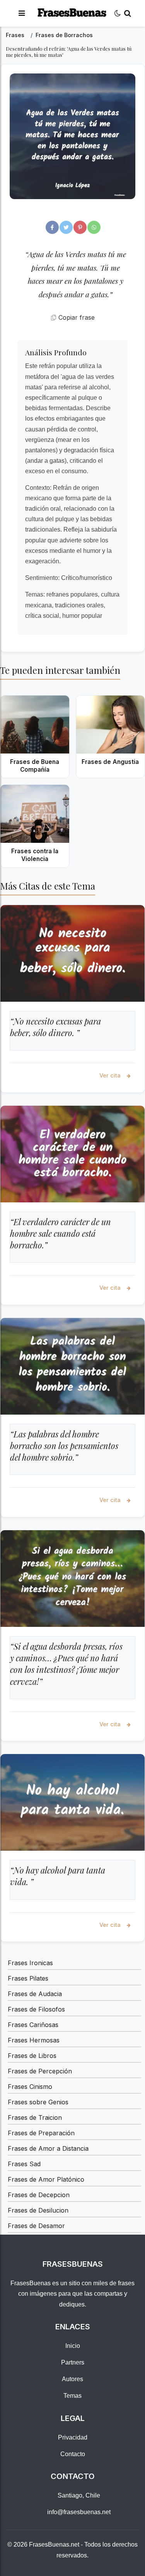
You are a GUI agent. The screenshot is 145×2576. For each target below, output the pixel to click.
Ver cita (111, 1075)
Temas (72, 2396)
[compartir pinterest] (80, 227)
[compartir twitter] (66, 227)
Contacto (73, 2454)
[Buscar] (128, 13)
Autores (72, 2379)
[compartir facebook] (52, 227)
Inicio (73, 2346)
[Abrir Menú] (22, 13)
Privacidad (73, 2437)
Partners (73, 2362)
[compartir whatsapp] (94, 227)
